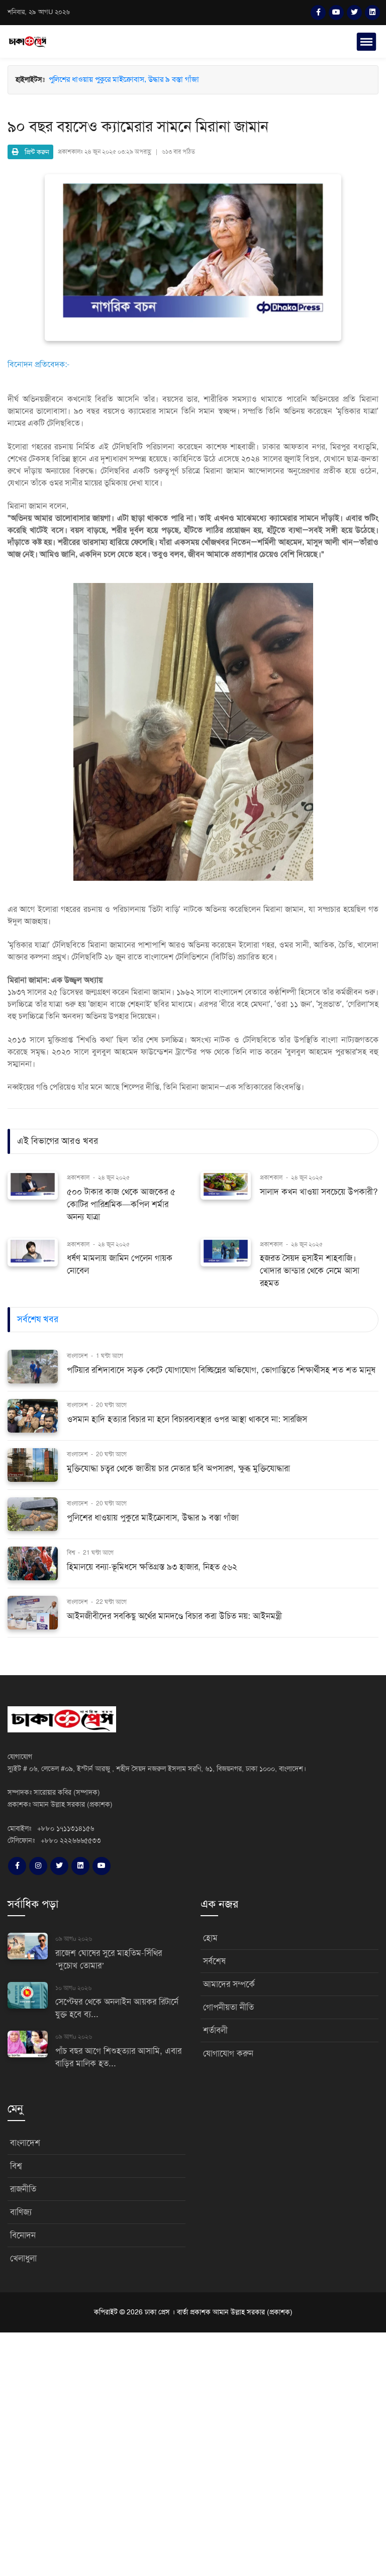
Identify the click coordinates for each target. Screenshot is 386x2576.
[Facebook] (318, 13)
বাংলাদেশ (78, 1356)
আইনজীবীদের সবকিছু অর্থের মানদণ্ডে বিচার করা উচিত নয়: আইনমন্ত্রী (174, 1616)
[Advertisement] (193, 2453)
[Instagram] (38, 1866)
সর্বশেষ (214, 1961)
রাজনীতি (23, 2189)
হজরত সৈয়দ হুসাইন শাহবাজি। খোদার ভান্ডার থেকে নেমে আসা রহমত (310, 1271)
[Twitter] (354, 13)
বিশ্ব (72, 1553)
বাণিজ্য (21, 2212)
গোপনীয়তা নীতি (228, 2007)
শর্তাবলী (215, 2030)
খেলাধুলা (23, 2258)
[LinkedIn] (372, 13)
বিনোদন (23, 2235)
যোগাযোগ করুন (228, 2054)
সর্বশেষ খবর (38, 1319)
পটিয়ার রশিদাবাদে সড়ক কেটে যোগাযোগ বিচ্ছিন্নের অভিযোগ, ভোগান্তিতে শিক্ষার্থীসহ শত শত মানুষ (221, 1370)
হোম (210, 1938)
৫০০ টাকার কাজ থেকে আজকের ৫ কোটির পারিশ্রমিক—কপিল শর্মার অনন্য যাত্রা (121, 1204)
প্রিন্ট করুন (34, 152)
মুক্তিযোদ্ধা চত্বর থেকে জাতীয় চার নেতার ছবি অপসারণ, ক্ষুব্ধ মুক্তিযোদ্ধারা (178, 1469)
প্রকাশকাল (78, 1178)
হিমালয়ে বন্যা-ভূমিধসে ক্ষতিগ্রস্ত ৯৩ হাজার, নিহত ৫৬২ (124, 90)
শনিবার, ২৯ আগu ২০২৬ (39, 12)
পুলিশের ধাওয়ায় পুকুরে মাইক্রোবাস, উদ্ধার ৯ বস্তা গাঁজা (124, 80)
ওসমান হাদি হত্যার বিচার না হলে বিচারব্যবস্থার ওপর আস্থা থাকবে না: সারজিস (187, 1419)
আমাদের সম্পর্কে (229, 1984)
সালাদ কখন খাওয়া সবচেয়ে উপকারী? (319, 1192)
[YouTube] (336, 13)
